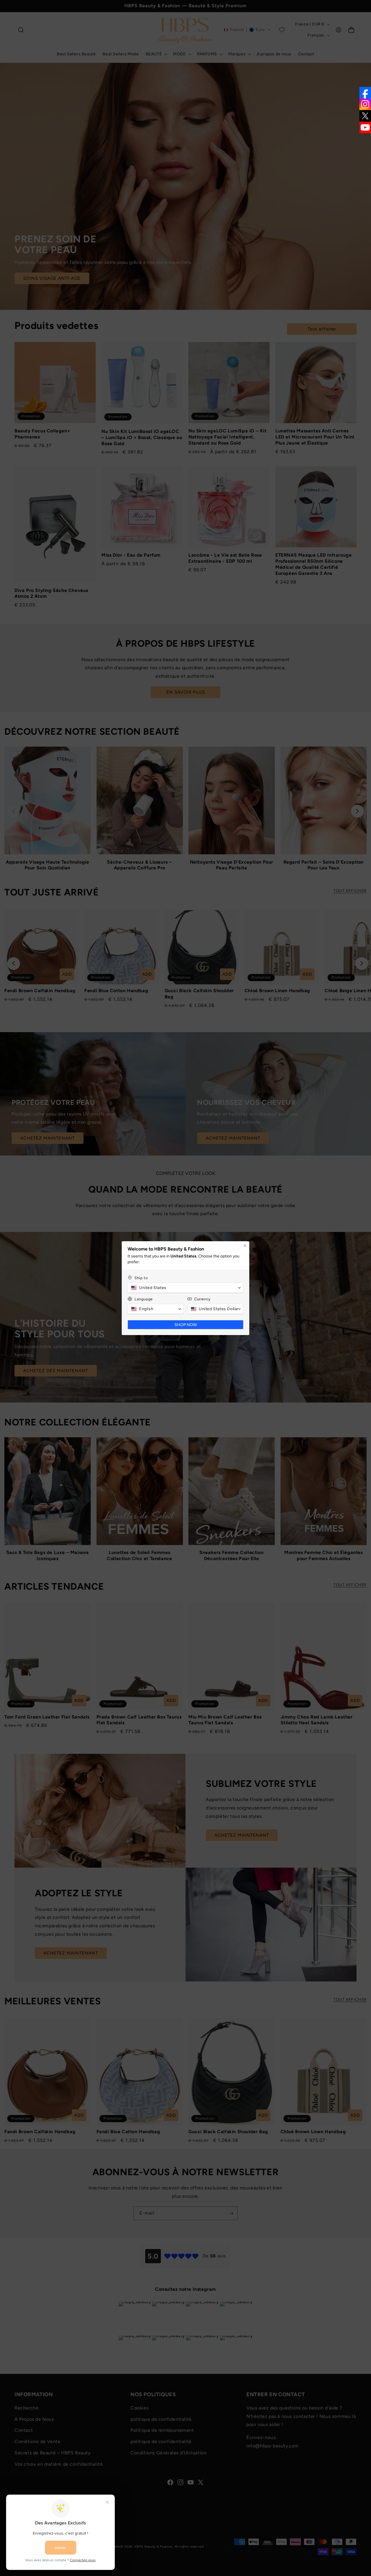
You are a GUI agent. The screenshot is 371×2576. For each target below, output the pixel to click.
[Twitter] (365, 116)
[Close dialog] (245, 1246)
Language (144, 1299)
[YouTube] (365, 127)
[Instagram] (365, 104)
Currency (202, 1299)
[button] (185, 1288)
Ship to (141, 1278)
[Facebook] (365, 93)
